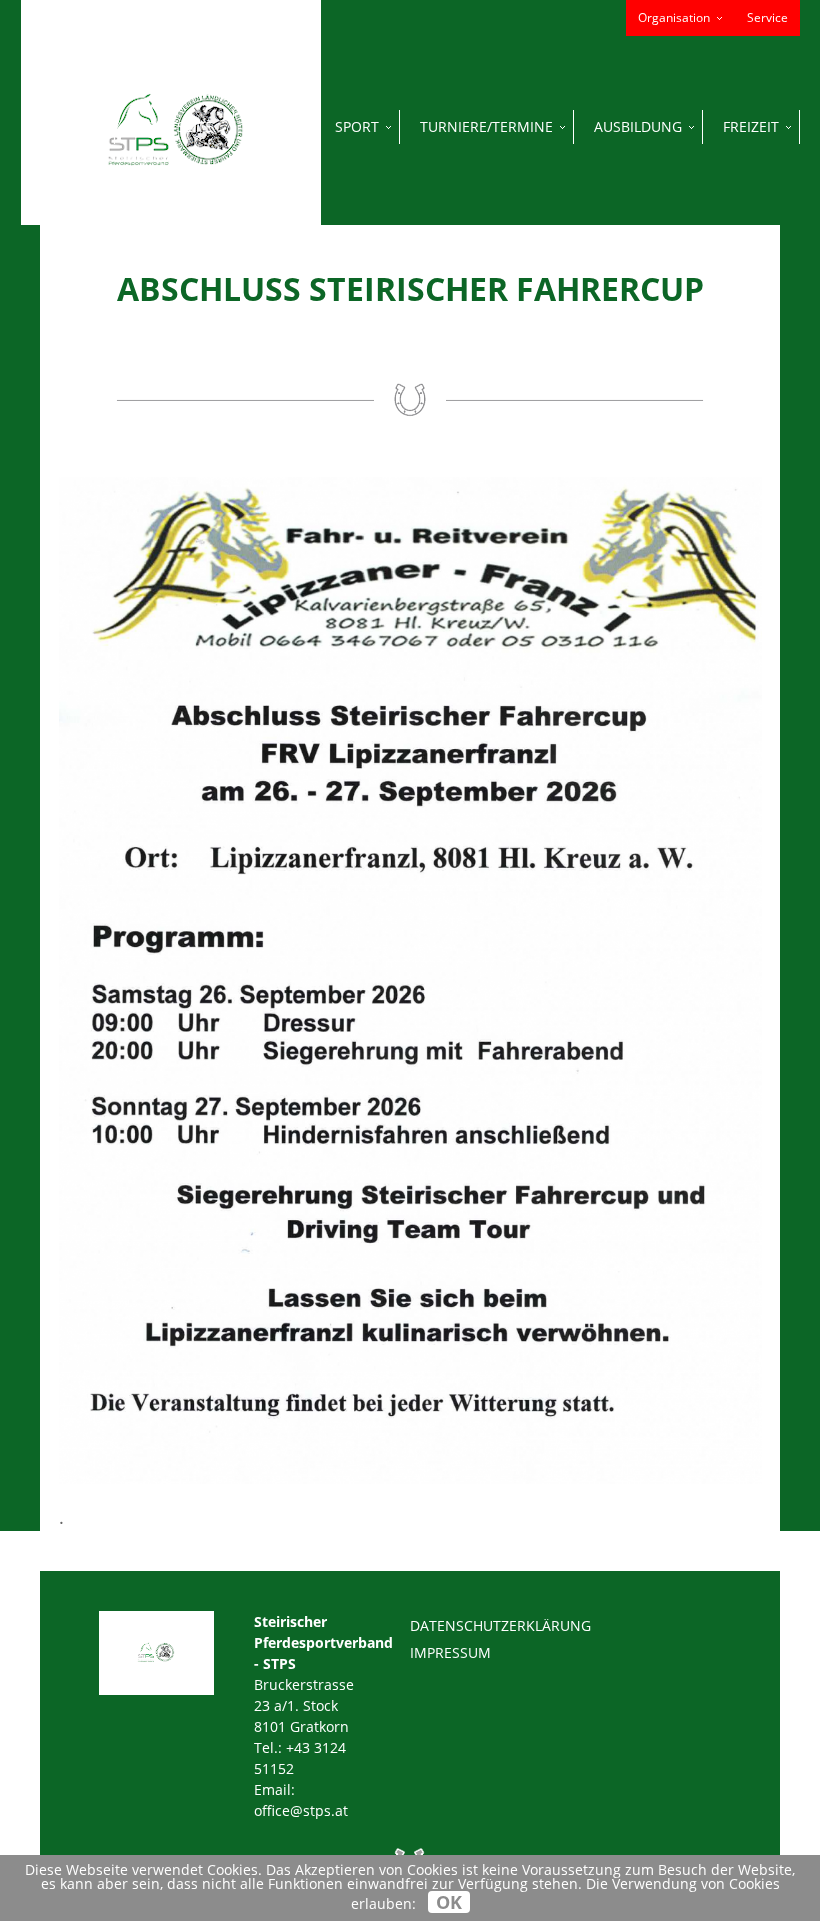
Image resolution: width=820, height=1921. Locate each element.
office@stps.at (301, 1810)
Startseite (174, 126)
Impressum (450, 1652)
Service (767, 17)
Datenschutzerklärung (500, 1625)
